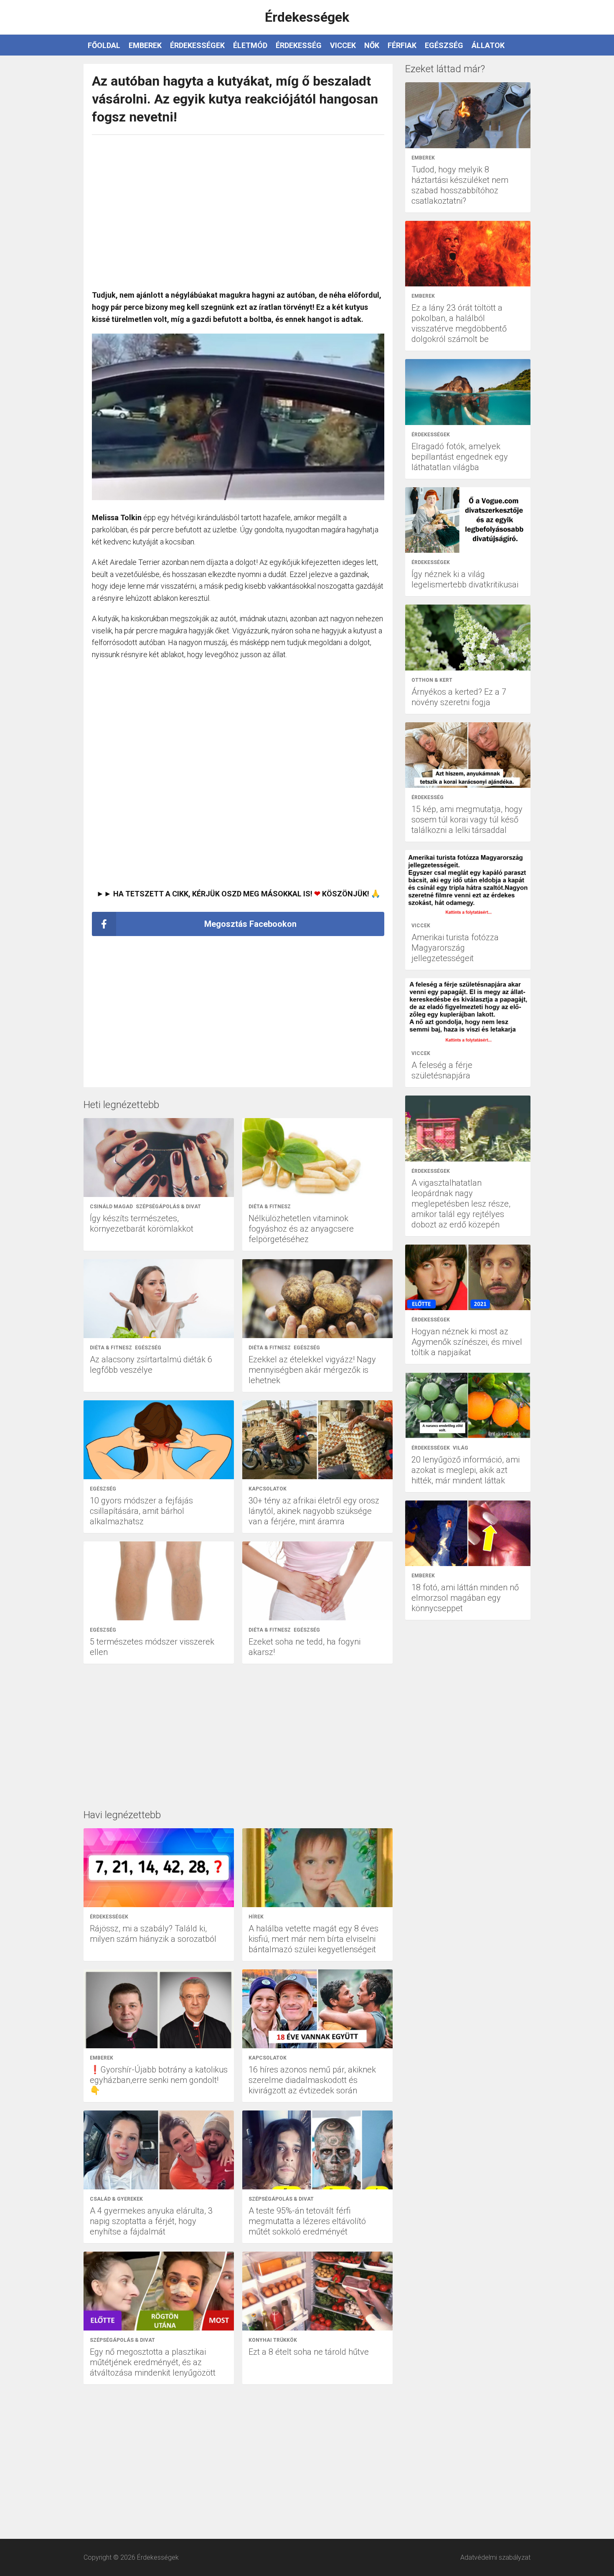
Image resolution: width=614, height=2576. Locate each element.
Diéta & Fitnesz (270, 1207)
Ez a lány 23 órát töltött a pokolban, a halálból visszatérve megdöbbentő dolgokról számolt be (459, 323)
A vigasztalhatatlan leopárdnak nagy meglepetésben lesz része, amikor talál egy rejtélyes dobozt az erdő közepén (461, 1204)
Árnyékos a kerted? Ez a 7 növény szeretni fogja (459, 697)
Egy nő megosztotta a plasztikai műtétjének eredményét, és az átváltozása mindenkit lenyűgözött (153, 2362)
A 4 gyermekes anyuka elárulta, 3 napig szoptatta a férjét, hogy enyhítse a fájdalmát (151, 2221)
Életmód (250, 45)
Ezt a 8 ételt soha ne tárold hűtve (309, 2352)
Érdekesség (299, 45)
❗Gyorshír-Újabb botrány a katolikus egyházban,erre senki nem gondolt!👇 (159, 2080)
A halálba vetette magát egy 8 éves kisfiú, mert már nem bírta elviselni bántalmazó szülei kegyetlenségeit (313, 1939)
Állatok (488, 45)
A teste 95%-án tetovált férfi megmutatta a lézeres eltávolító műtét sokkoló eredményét (307, 2221)
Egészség (444, 45)
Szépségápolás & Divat (168, 1207)
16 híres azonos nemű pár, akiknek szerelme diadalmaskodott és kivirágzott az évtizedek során (312, 2080)
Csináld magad (111, 1207)
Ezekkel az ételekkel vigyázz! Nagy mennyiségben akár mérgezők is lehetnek (312, 1370)
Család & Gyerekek (116, 2199)
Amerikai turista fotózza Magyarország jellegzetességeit (455, 948)
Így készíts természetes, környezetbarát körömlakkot (142, 1223)
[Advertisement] (238, 208)
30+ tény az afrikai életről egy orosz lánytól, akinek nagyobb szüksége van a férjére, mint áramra (314, 1511)
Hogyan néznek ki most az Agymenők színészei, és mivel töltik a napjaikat (467, 1342)
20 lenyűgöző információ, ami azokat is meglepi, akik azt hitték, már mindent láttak (466, 1470)
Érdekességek (197, 45)
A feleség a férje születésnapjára (442, 1070)
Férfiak (402, 45)
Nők (372, 45)
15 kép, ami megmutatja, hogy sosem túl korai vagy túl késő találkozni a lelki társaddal (467, 820)
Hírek (256, 1917)
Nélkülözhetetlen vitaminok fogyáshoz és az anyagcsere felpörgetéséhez (301, 1229)
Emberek (145, 45)
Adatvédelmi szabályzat (495, 2557)
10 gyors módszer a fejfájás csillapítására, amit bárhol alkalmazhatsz (141, 1511)
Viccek (343, 45)
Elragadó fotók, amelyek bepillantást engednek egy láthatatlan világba (460, 457)
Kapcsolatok (268, 1489)
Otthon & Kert (432, 680)
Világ (460, 1448)
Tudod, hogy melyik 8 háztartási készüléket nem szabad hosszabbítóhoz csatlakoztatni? (460, 185)
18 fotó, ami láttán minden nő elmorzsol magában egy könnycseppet (465, 1598)
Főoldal (104, 45)
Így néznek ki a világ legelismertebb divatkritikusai (465, 579)
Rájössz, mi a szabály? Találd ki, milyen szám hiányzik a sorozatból (153, 1934)
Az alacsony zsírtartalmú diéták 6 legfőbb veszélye (151, 1365)
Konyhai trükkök (273, 2340)
